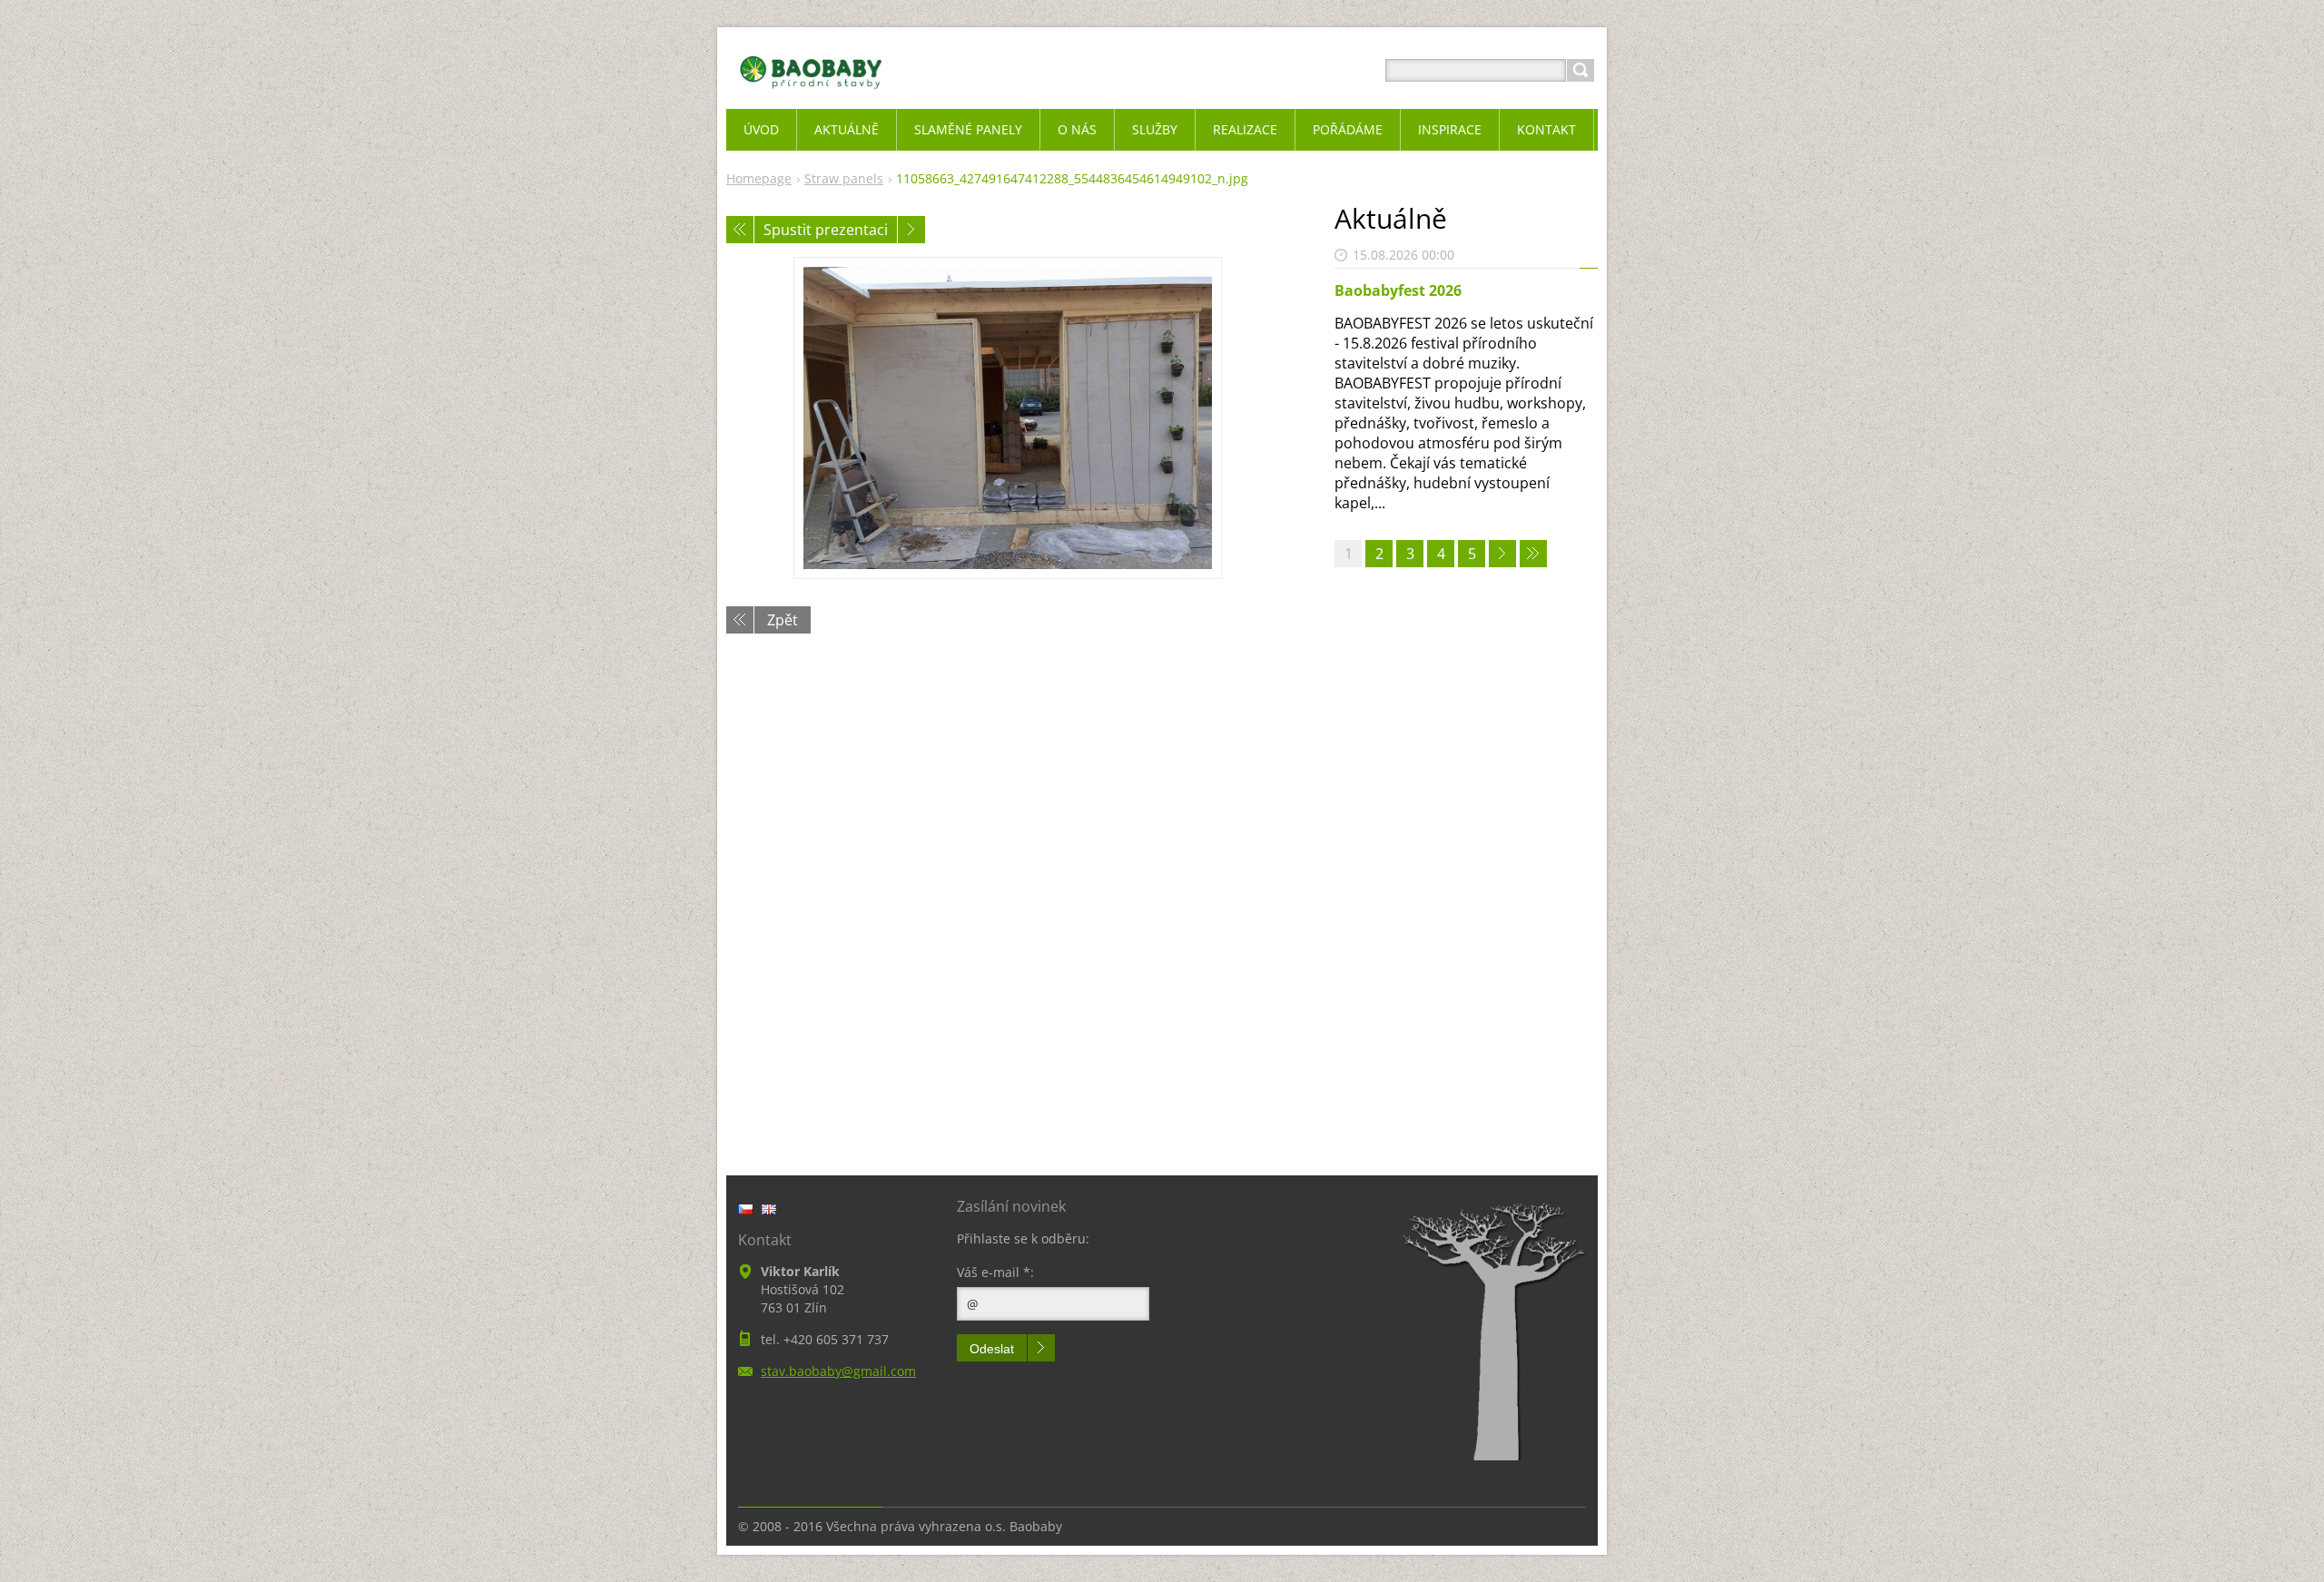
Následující (911, 230)
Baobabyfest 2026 (1398, 290)
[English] (769, 1209)
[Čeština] (745, 1209)
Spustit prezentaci (826, 230)
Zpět (783, 620)
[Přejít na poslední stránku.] (1533, 554)
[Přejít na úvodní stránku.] (811, 92)
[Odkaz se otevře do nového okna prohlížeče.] (1008, 418)
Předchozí (740, 230)
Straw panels (844, 178)
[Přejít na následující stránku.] (1502, 554)
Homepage (759, 178)
